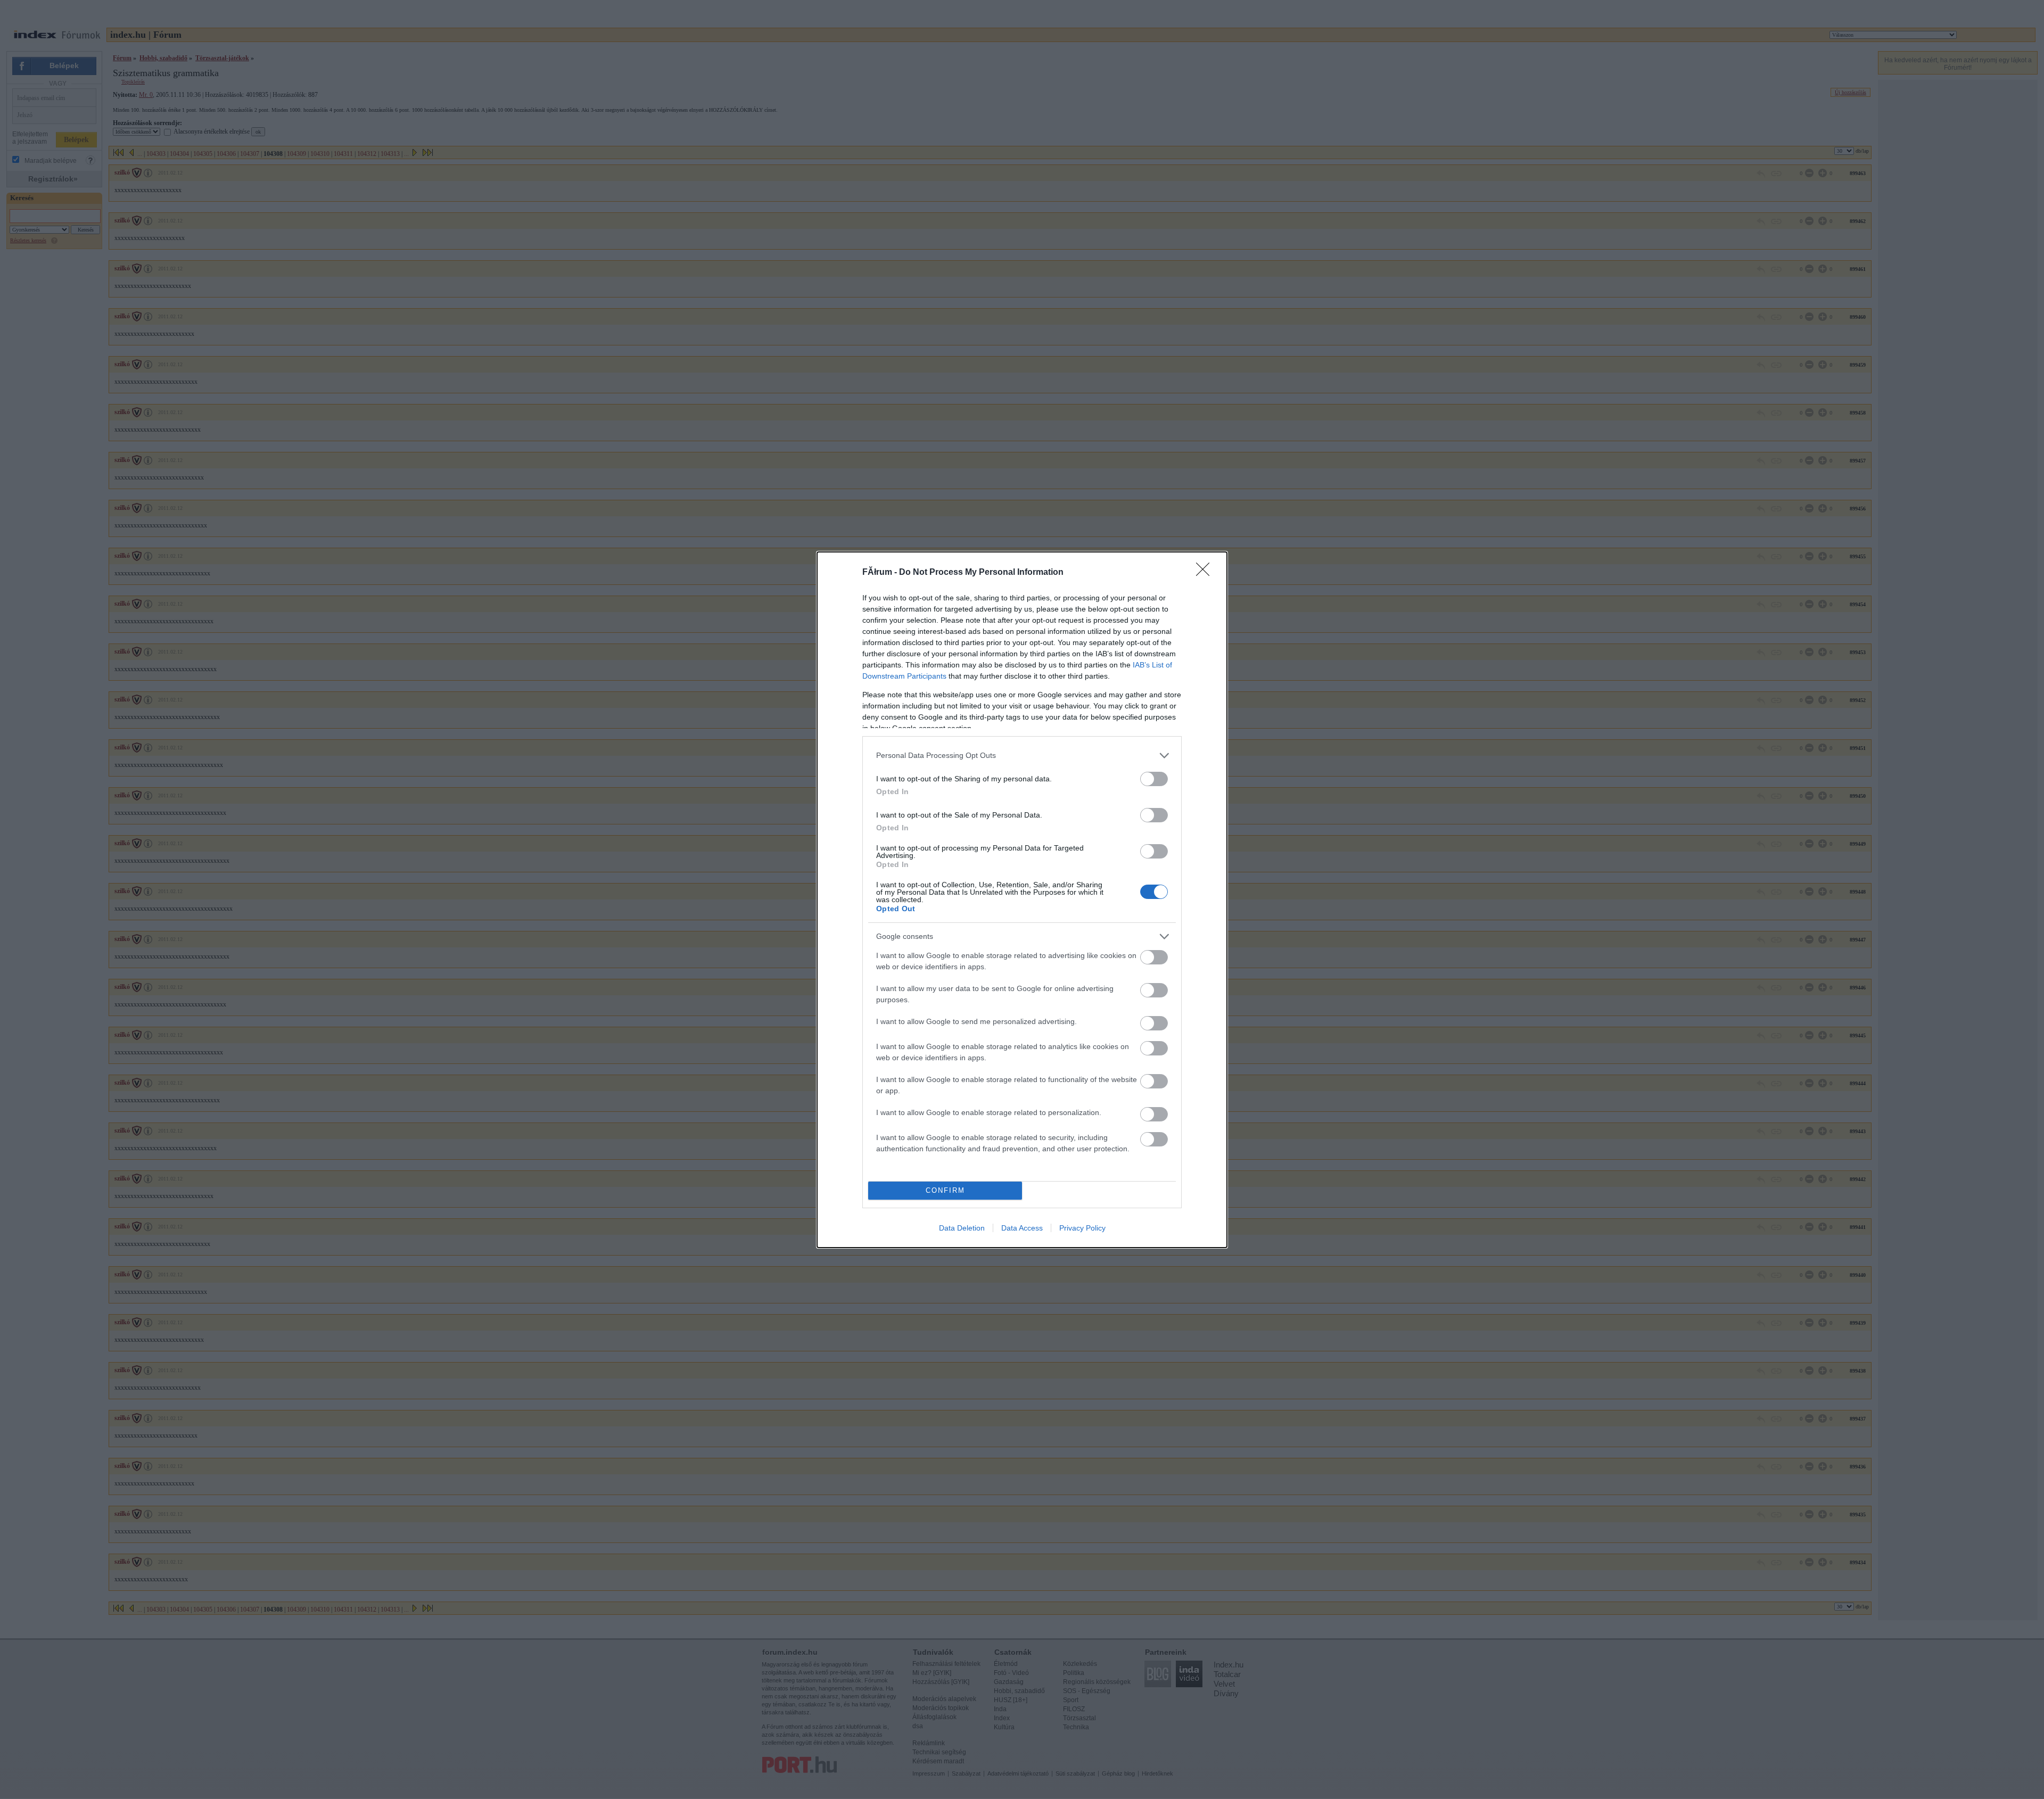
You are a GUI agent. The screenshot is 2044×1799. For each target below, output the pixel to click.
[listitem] (1022, 756)
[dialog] (1022, 900)
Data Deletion (962, 1228)
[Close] (1206, 573)
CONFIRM (945, 1190)
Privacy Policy (1082, 1228)
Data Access (1022, 1228)
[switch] (1154, 779)
